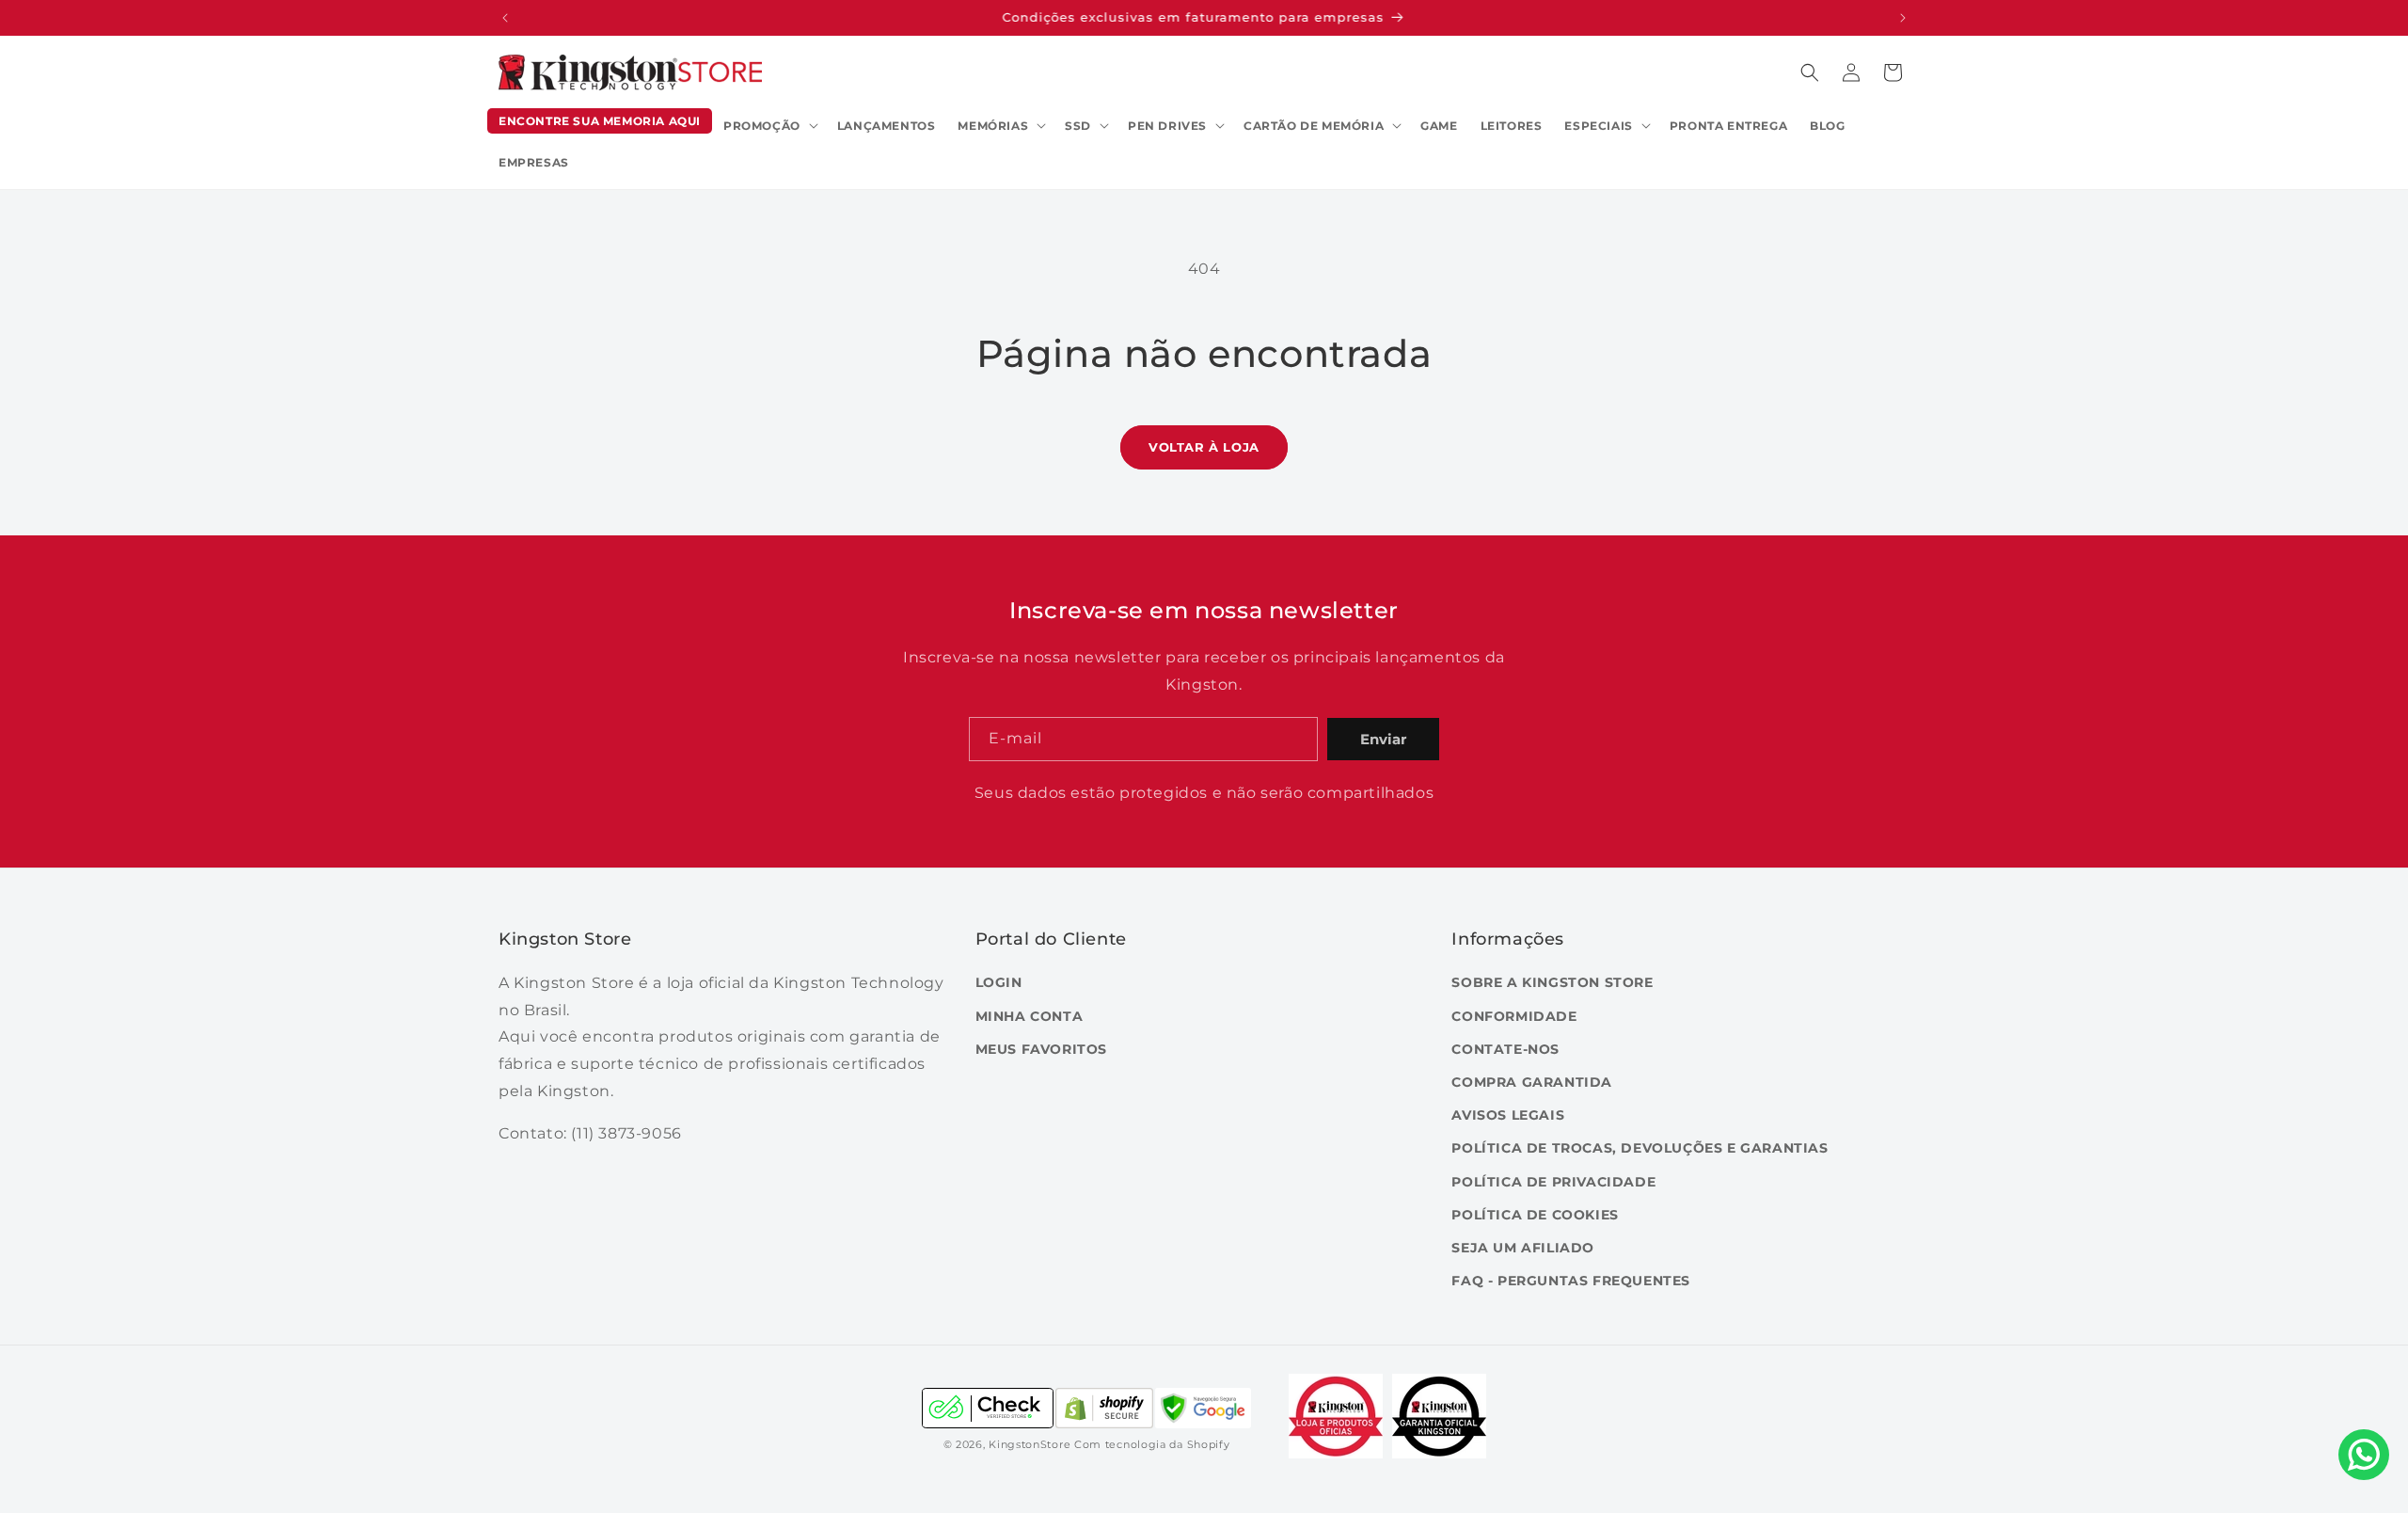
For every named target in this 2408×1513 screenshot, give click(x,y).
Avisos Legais (1508, 1115)
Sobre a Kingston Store (1552, 982)
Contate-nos (1505, 1049)
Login (999, 982)
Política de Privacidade (1553, 1182)
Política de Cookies (1535, 1215)
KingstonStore (1030, 1444)
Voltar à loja (1204, 447)
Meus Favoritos (1041, 1049)
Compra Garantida (1532, 1082)
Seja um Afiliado (1523, 1248)
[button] (769, 126)
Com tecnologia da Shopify (1152, 1444)
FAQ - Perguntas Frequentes (1571, 1281)
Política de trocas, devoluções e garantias (1640, 1148)
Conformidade (1514, 1016)
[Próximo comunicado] (1903, 18)
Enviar (1383, 739)
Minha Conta (1030, 1016)
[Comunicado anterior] (505, 18)
